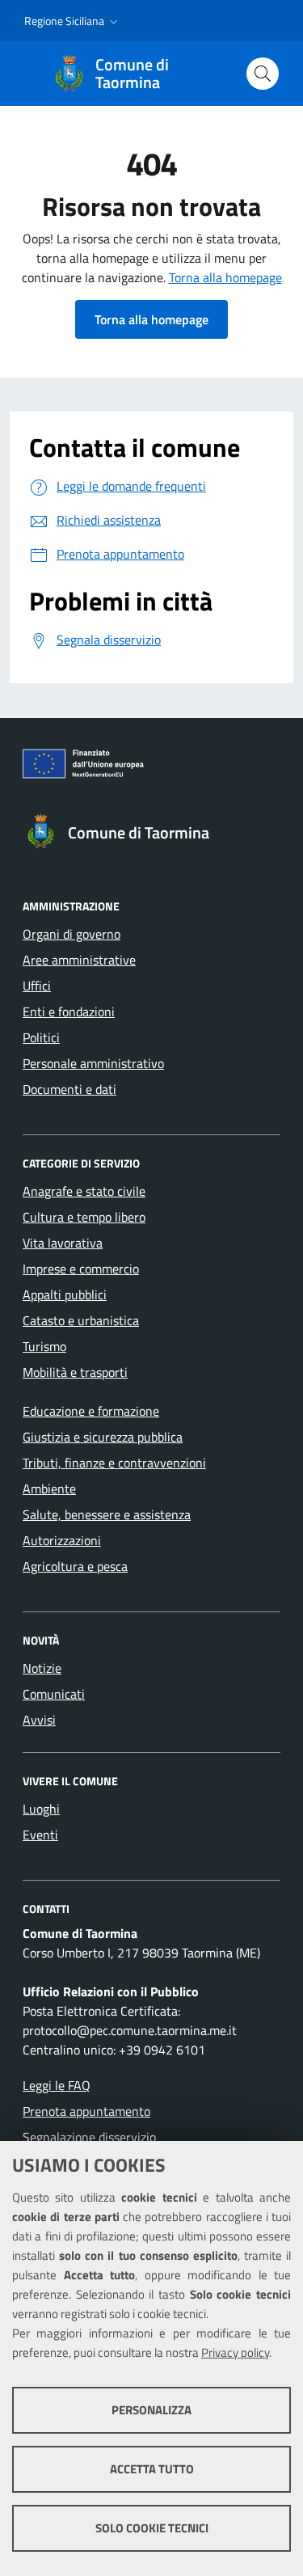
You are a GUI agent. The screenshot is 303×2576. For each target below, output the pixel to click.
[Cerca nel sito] (263, 74)
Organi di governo (72, 934)
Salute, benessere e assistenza (107, 1514)
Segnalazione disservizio (89, 2137)
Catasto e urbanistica (81, 1320)
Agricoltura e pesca (75, 1566)
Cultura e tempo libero (84, 1217)
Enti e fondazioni (69, 1011)
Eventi (40, 1835)
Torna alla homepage (225, 277)
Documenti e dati (69, 1089)
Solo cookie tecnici (152, 2528)
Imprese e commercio (81, 1269)
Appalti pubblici (65, 1294)
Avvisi (39, 1720)
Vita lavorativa (63, 1243)
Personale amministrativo (93, 1063)
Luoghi (41, 1809)
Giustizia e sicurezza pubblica (103, 1437)
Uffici (37, 986)
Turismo (44, 1346)
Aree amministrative (79, 960)
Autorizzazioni (62, 1540)
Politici (41, 1037)
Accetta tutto (152, 2469)
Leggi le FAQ (57, 2085)
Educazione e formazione (91, 1411)
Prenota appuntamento (86, 2111)
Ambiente (49, 1489)
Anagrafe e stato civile (84, 1191)
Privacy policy (235, 2352)
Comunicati (54, 1694)
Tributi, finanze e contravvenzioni (114, 1463)
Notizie (42, 1668)
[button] (73, 21)
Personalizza (151, 2410)
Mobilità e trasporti (75, 1372)
